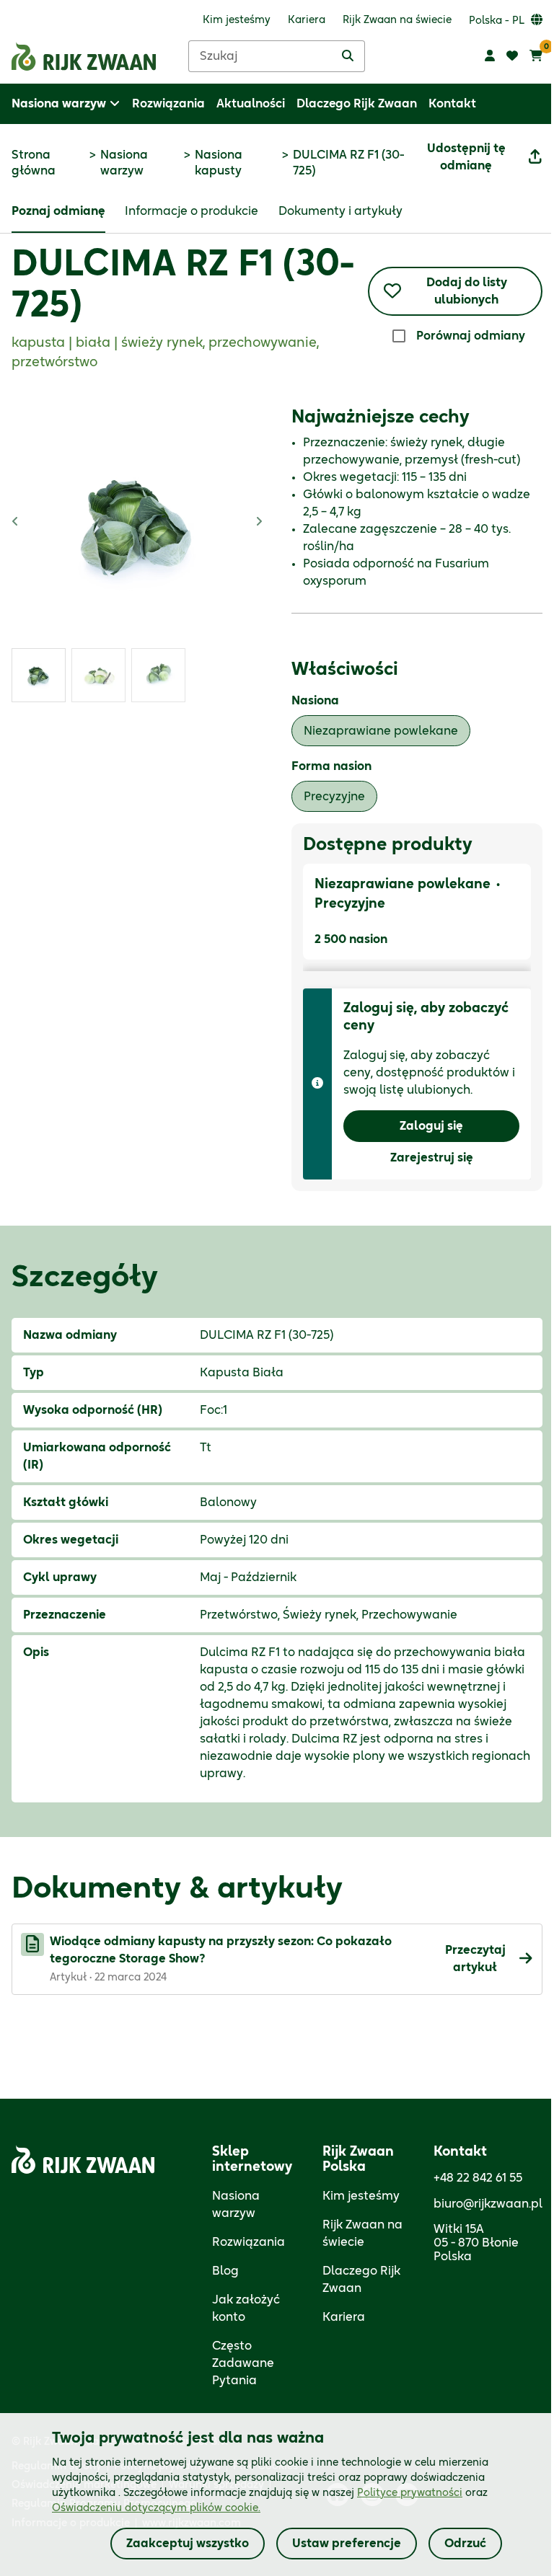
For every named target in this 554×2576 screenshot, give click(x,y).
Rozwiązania (249, 2242)
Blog (225, 2271)
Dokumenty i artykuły (340, 211)
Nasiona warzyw (124, 163)
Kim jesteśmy (361, 2196)
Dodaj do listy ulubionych (467, 291)
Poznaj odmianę (58, 211)
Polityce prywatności (410, 2493)
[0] (536, 56)
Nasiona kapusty (219, 163)
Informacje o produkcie (192, 211)
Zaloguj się (431, 1126)
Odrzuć (465, 2544)
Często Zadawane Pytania (243, 2363)
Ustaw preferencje (347, 2544)
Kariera (344, 2317)
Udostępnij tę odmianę (466, 157)
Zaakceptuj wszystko (188, 2544)
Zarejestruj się (432, 1158)
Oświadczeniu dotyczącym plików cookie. (156, 2508)
